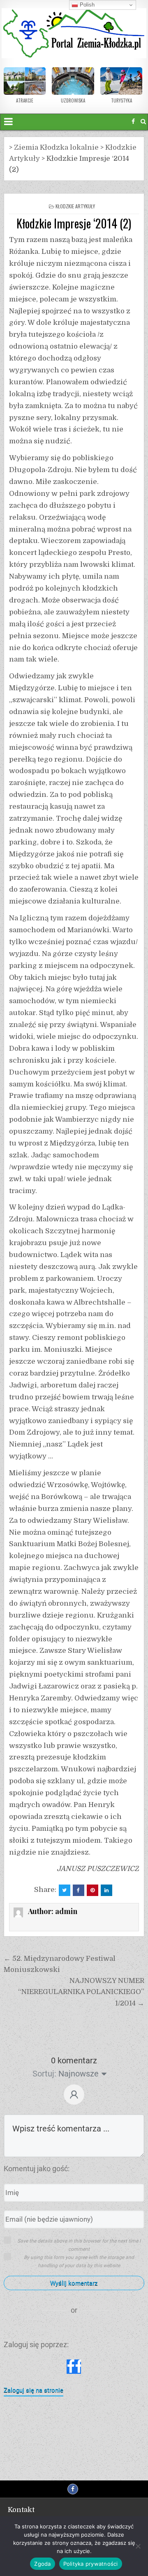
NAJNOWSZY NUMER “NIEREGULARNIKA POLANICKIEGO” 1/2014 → (81, 1992)
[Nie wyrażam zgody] (138, 2546)
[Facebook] (133, 122)
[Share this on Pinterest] (92, 1890)
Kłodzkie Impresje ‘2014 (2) (74, 223)
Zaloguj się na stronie (34, 2390)
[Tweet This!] (65, 1890)
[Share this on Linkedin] (106, 1890)
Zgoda (42, 2564)
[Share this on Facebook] (79, 1890)
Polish (86, 5)
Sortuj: (44, 2074)
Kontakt (21, 2510)
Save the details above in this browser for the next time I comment (79, 2245)
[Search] (143, 122)
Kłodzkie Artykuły (75, 206)
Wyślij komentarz (74, 2283)
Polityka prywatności (91, 2564)
